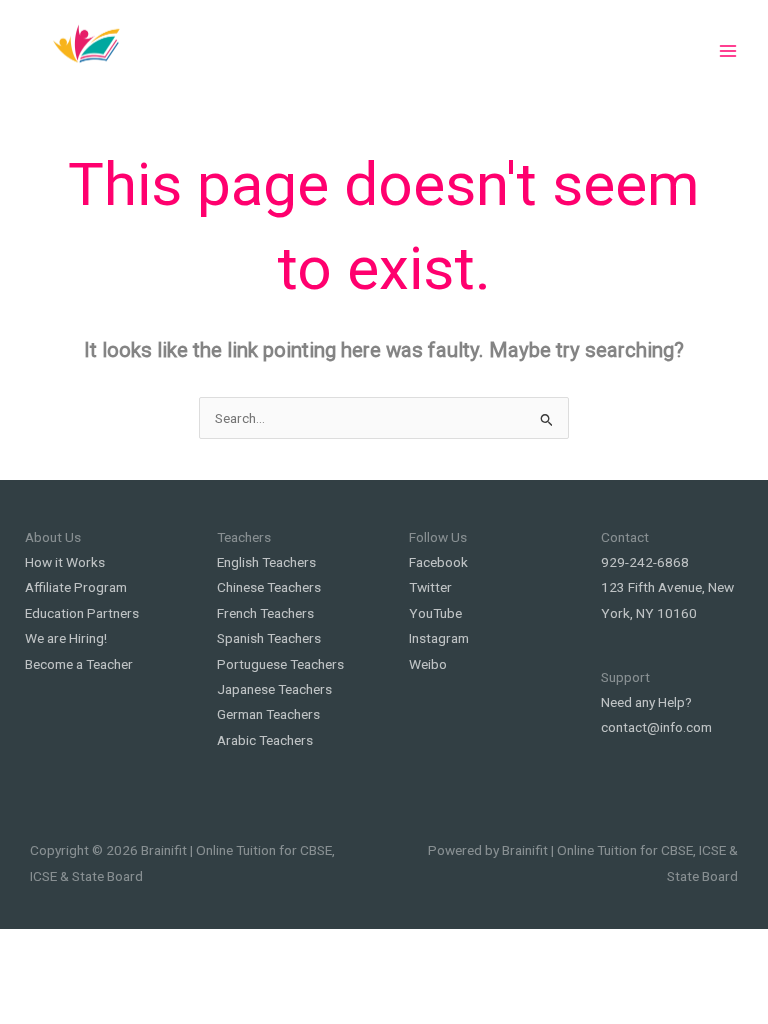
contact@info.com (656, 727)
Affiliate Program (76, 587)
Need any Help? (646, 702)
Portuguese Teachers (280, 664)
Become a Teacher (79, 664)
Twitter (430, 587)
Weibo (428, 664)
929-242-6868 (645, 562)
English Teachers (266, 562)
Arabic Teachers (265, 740)
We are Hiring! (66, 638)
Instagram (439, 638)
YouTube (435, 613)
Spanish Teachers (269, 638)
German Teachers (268, 714)
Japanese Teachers (274, 689)
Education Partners (82, 613)
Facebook (438, 562)
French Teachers (265, 613)
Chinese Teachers (269, 587)
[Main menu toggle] (728, 51)
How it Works (65, 562)
